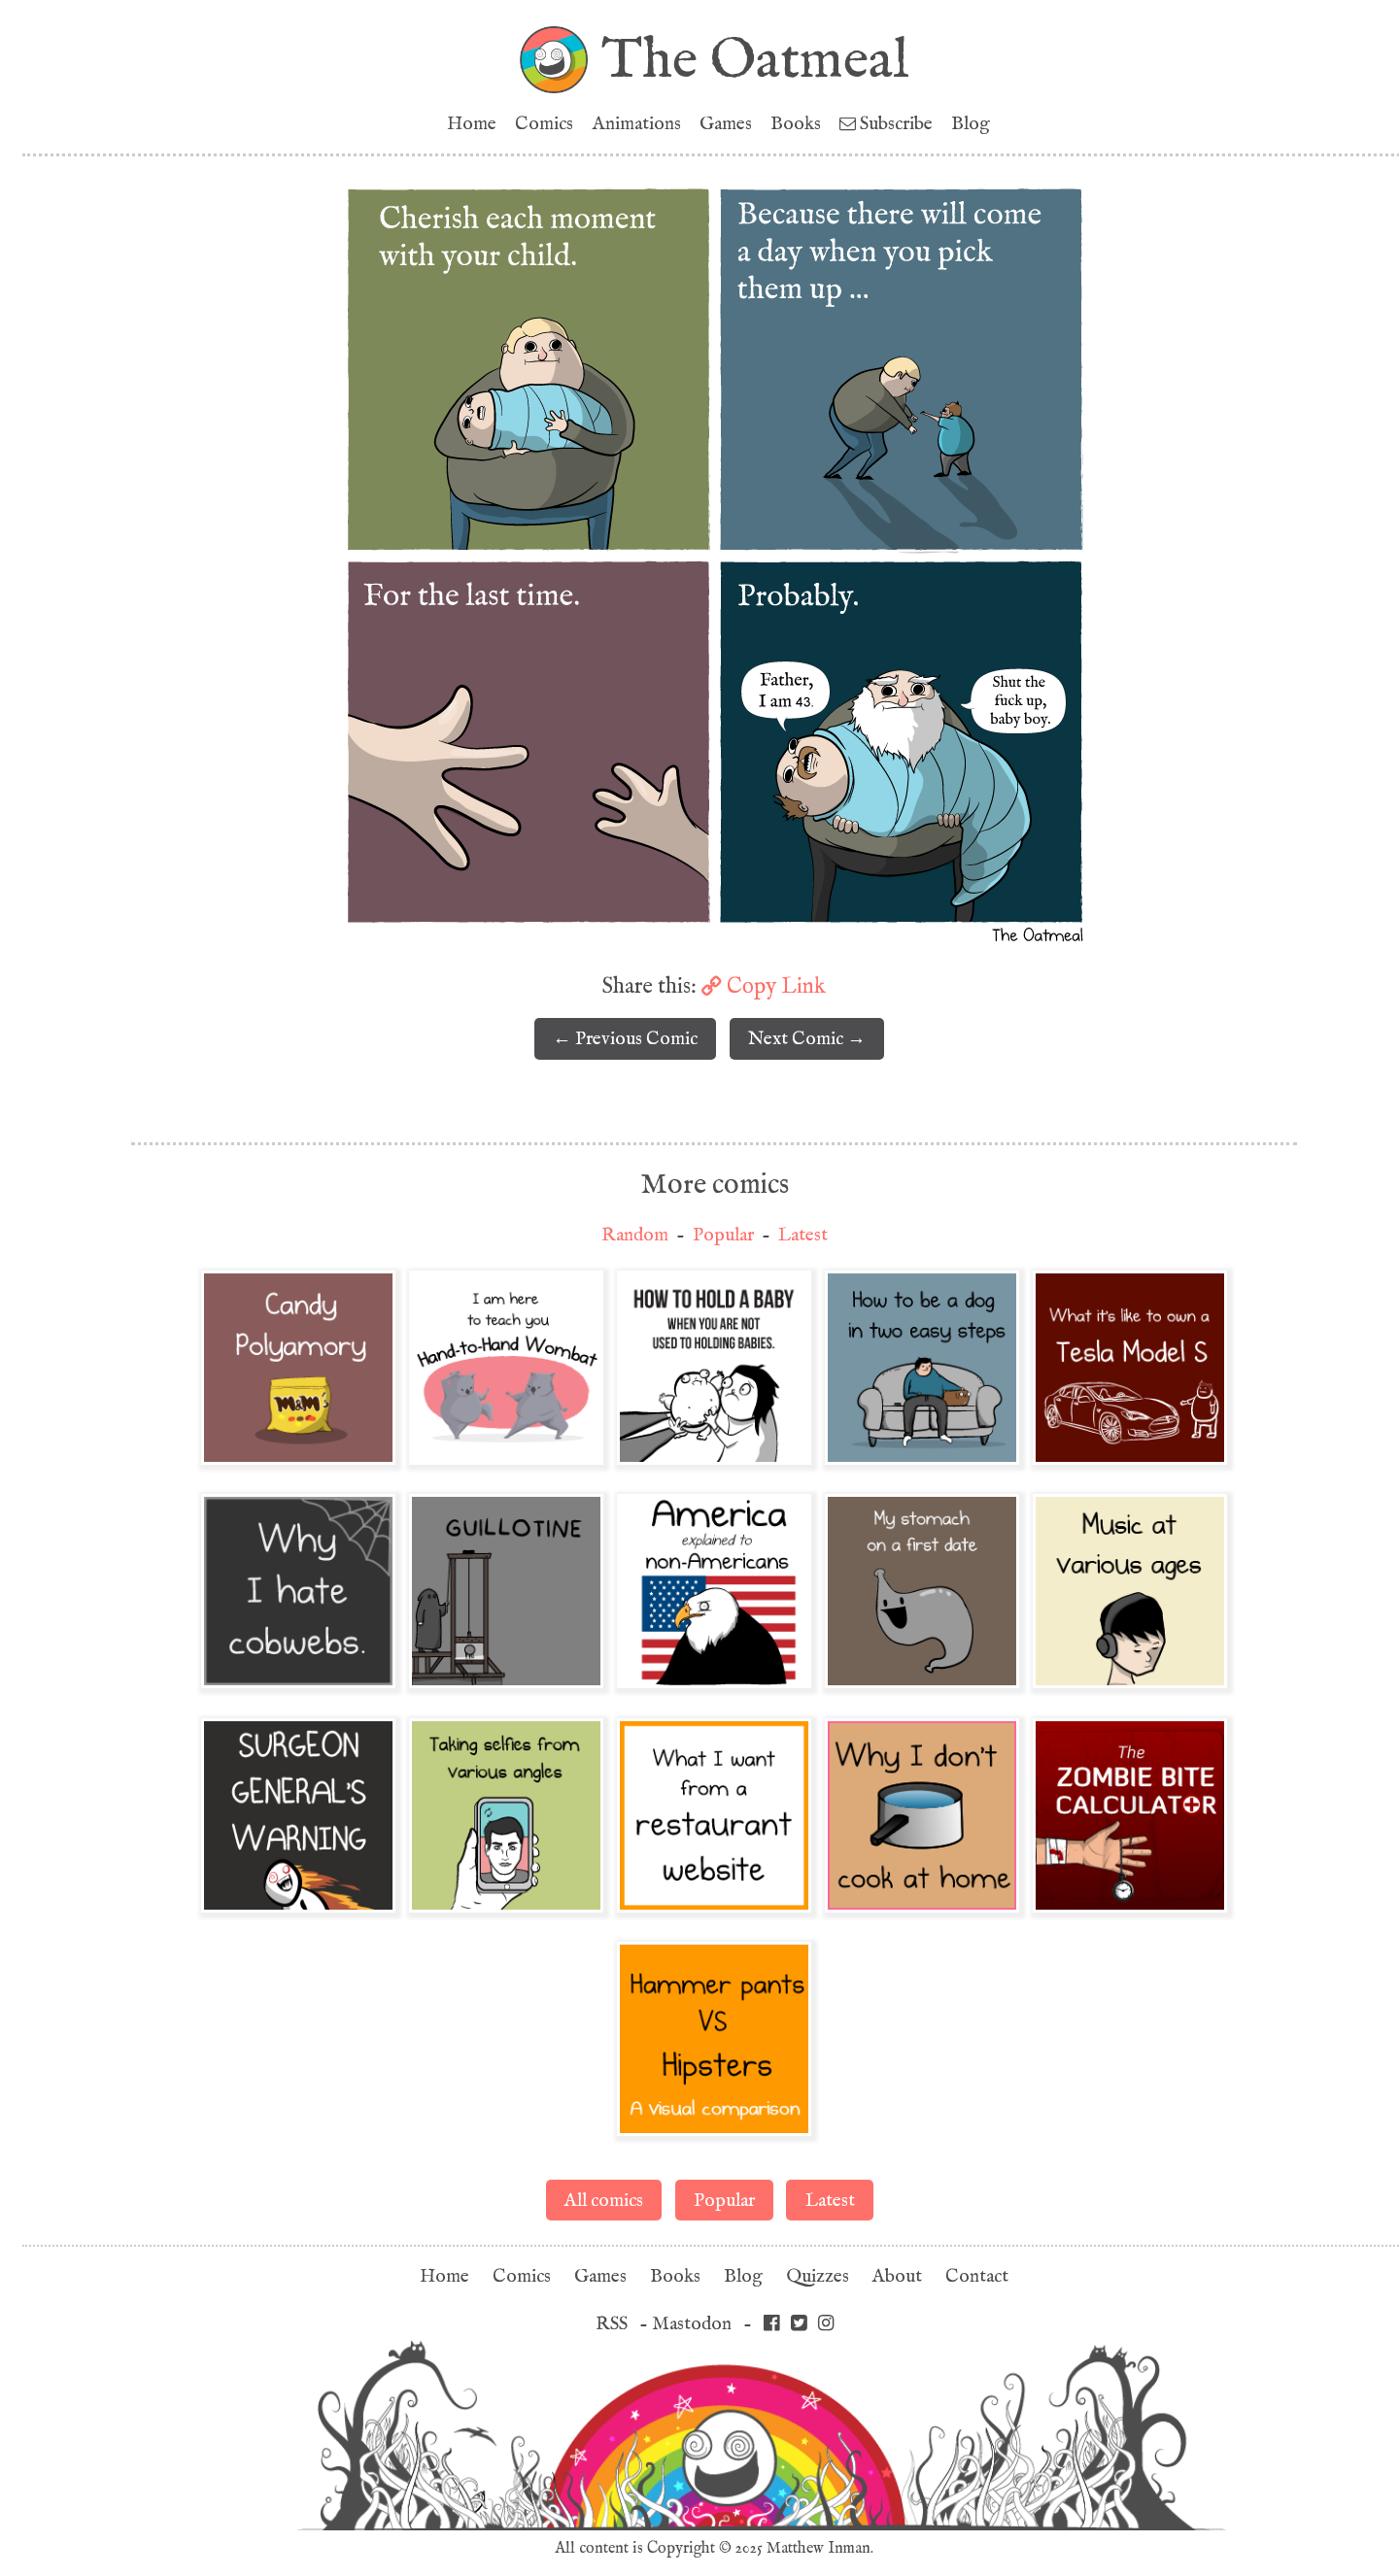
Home (472, 124)
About (897, 2276)
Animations (637, 124)
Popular (723, 1235)
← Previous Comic (625, 1039)
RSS (612, 2324)
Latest (803, 1235)
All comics (604, 2201)
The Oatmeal (755, 60)
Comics (544, 124)
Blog (971, 124)
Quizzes (818, 2276)
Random (635, 1235)
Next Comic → (807, 1039)
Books (796, 124)
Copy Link (774, 986)
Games (726, 124)
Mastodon (692, 2324)
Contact (977, 2276)
